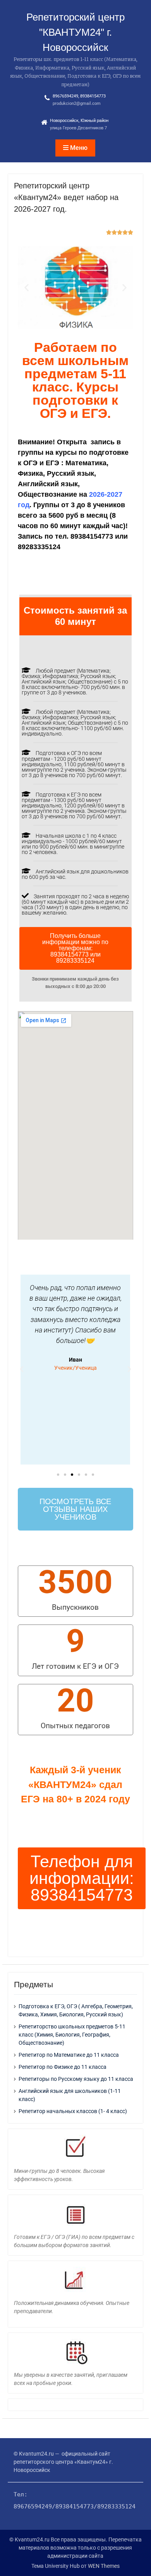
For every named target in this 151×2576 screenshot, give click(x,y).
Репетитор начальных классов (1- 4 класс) (73, 2111)
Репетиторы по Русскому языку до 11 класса (76, 2079)
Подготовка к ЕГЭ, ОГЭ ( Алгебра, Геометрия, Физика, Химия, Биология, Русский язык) (76, 2010)
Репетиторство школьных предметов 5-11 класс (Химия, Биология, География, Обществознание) (72, 2035)
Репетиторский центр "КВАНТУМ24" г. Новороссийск (75, 32)
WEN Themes (104, 2566)
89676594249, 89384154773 (79, 96)
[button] (27, 288)
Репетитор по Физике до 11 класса (63, 2067)
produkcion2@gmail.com (77, 103)
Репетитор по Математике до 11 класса (69, 2055)
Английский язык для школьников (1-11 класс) (70, 2095)
